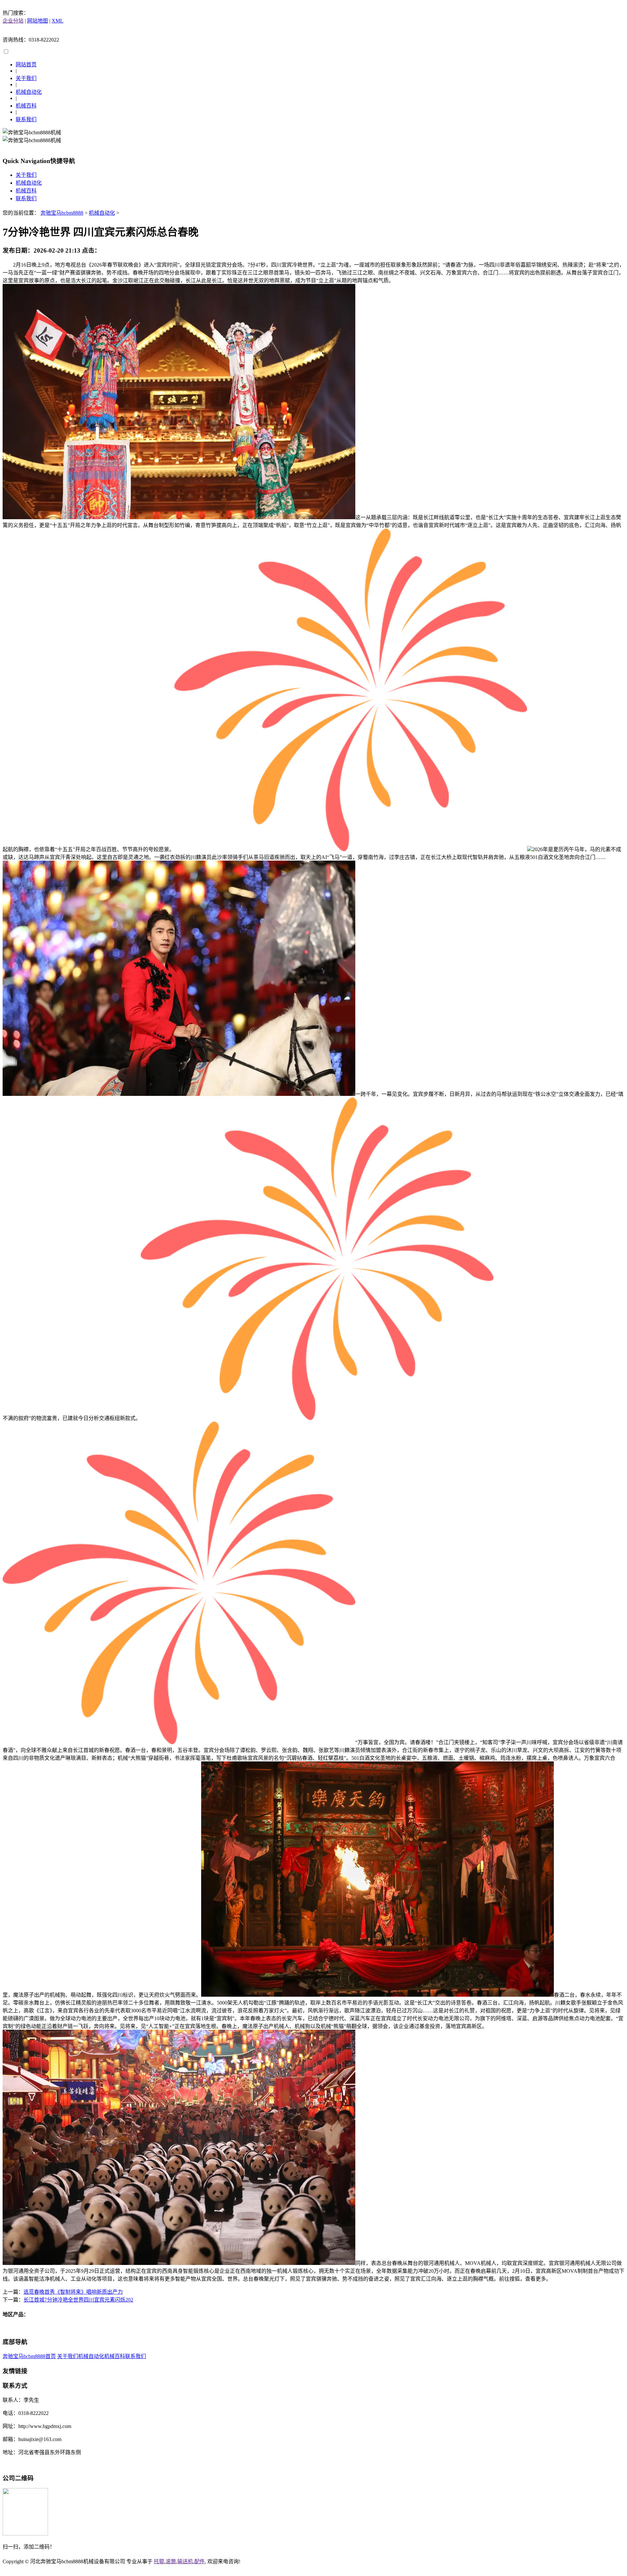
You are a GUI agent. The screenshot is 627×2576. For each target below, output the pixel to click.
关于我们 (26, 78)
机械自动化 (29, 92)
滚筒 (171, 2561)
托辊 (159, 2561)
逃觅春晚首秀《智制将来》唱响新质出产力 (73, 2292)
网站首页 (26, 65)
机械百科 (26, 106)
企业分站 (13, 21)
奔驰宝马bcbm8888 (62, 213)
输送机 (185, 2561)
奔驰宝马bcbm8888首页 (29, 2356)
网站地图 (38, 21)
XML (57, 21)
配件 (200, 2561)
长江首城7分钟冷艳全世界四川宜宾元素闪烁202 (78, 2300)
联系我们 (26, 119)
